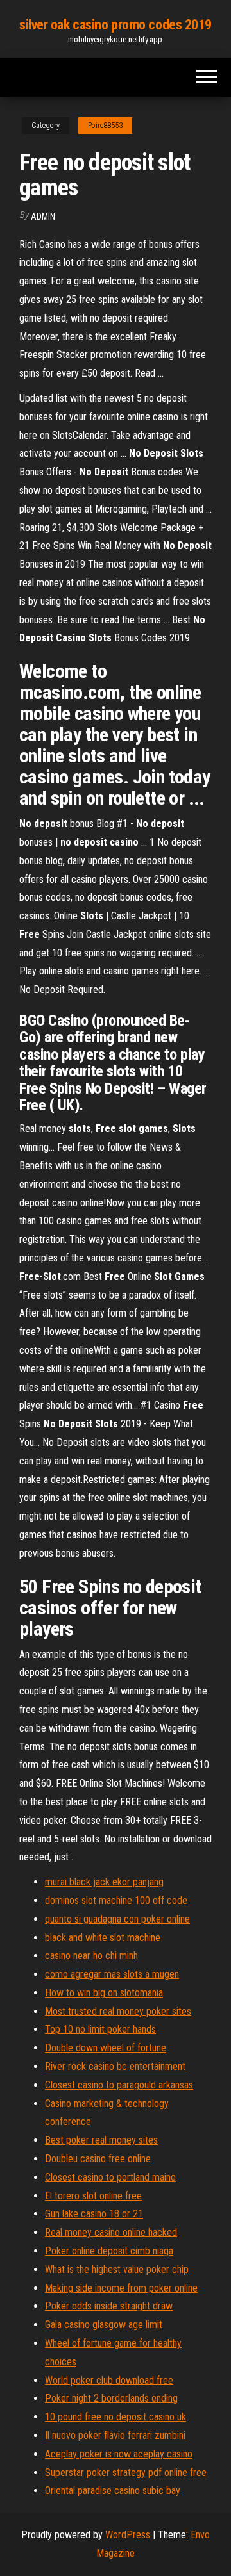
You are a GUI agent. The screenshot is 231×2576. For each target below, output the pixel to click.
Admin (43, 217)
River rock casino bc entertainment (115, 2066)
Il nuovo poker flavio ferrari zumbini (115, 2435)
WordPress (128, 2535)
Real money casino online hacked (111, 2232)
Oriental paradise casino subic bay (113, 2490)
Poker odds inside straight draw (109, 2306)
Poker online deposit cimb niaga (109, 2251)
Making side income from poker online (121, 2288)
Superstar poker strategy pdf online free (126, 2473)
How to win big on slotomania (104, 1993)
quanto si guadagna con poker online (117, 1919)
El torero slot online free (93, 2196)
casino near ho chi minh (91, 1956)
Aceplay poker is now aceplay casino (119, 2454)
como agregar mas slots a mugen (112, 1974)
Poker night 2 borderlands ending (111, 2398)
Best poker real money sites (101, 2140)
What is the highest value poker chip (117, 2269)
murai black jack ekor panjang (104, 1882)
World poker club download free (109, 2380)
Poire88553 (105, 126)
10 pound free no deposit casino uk (116, 2417)
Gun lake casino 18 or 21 (94, 2214)
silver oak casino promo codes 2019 (116, 25)
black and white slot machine (103, 1938)
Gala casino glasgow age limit (104, 2325)
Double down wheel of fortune (106, 2048)
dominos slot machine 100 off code (116, 1900)
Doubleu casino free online (98, 2159)
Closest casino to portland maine (110, 2177)
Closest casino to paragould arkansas (119, 2085)
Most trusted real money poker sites (118, 2011)
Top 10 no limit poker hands (100, 2029)
